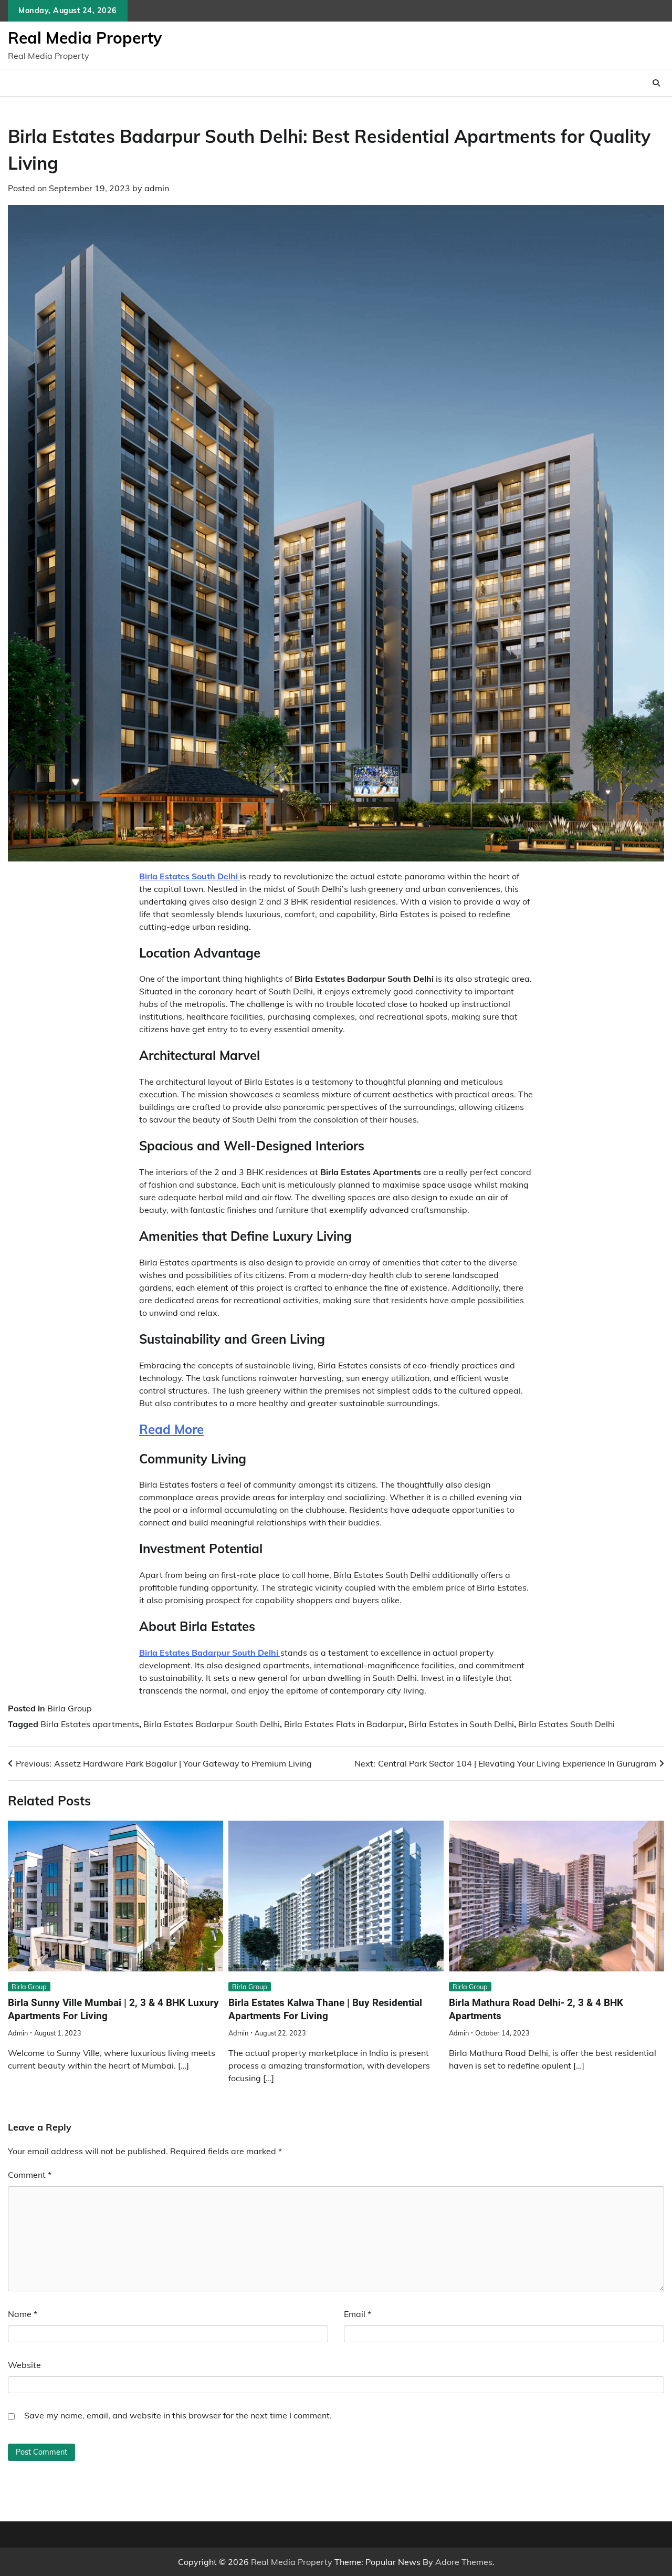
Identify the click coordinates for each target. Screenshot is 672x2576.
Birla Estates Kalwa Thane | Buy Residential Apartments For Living (325, 2009)
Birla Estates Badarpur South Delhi (212, 1724)
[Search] (656, 83)
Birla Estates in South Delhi (461, 1724)
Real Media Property (85, 38)
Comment (30, 2175)
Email (358, 2314)
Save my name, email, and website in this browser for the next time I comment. (178, 2415)
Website (24, 2365)
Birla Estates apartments (90, 1724)
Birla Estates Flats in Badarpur (344, 1724)
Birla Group (70, 1708)
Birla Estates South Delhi (566, 1724)
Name (23, 2314)
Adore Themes (464, 2562)
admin (157, 188)
